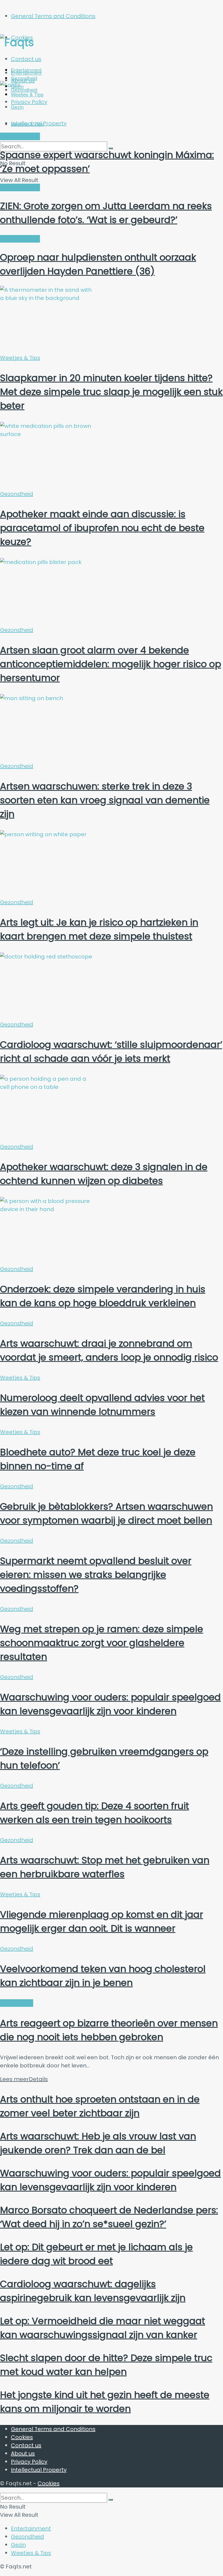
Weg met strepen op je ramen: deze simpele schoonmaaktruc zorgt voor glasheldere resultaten (102, 1643)
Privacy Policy (29, 2462)
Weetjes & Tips (27, 124)
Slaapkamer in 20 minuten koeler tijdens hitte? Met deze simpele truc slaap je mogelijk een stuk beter (111, 392)
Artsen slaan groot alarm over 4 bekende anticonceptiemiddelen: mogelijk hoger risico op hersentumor (111, 664)
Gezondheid (17, 494)
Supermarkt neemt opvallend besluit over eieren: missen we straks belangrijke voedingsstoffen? (96, 1575)
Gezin (18, 2545)
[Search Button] (111, 2500)
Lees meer (24, 2079)
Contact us (26, 59)
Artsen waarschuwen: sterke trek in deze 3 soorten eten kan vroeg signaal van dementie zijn (105, 800)
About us (23, 2453)
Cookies (22, 2437)
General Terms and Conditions (53, 16)
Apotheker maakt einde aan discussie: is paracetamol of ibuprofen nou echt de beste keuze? (102, 528)
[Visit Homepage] (53, 42)
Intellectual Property (39, 2470)
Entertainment (26, 73)
